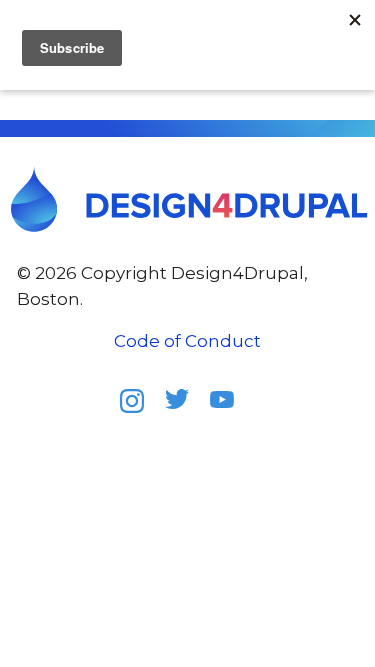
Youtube (230, 406)
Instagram (140, 406)
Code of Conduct (187, 341)
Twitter (185, 406)
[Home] (188, 199)
